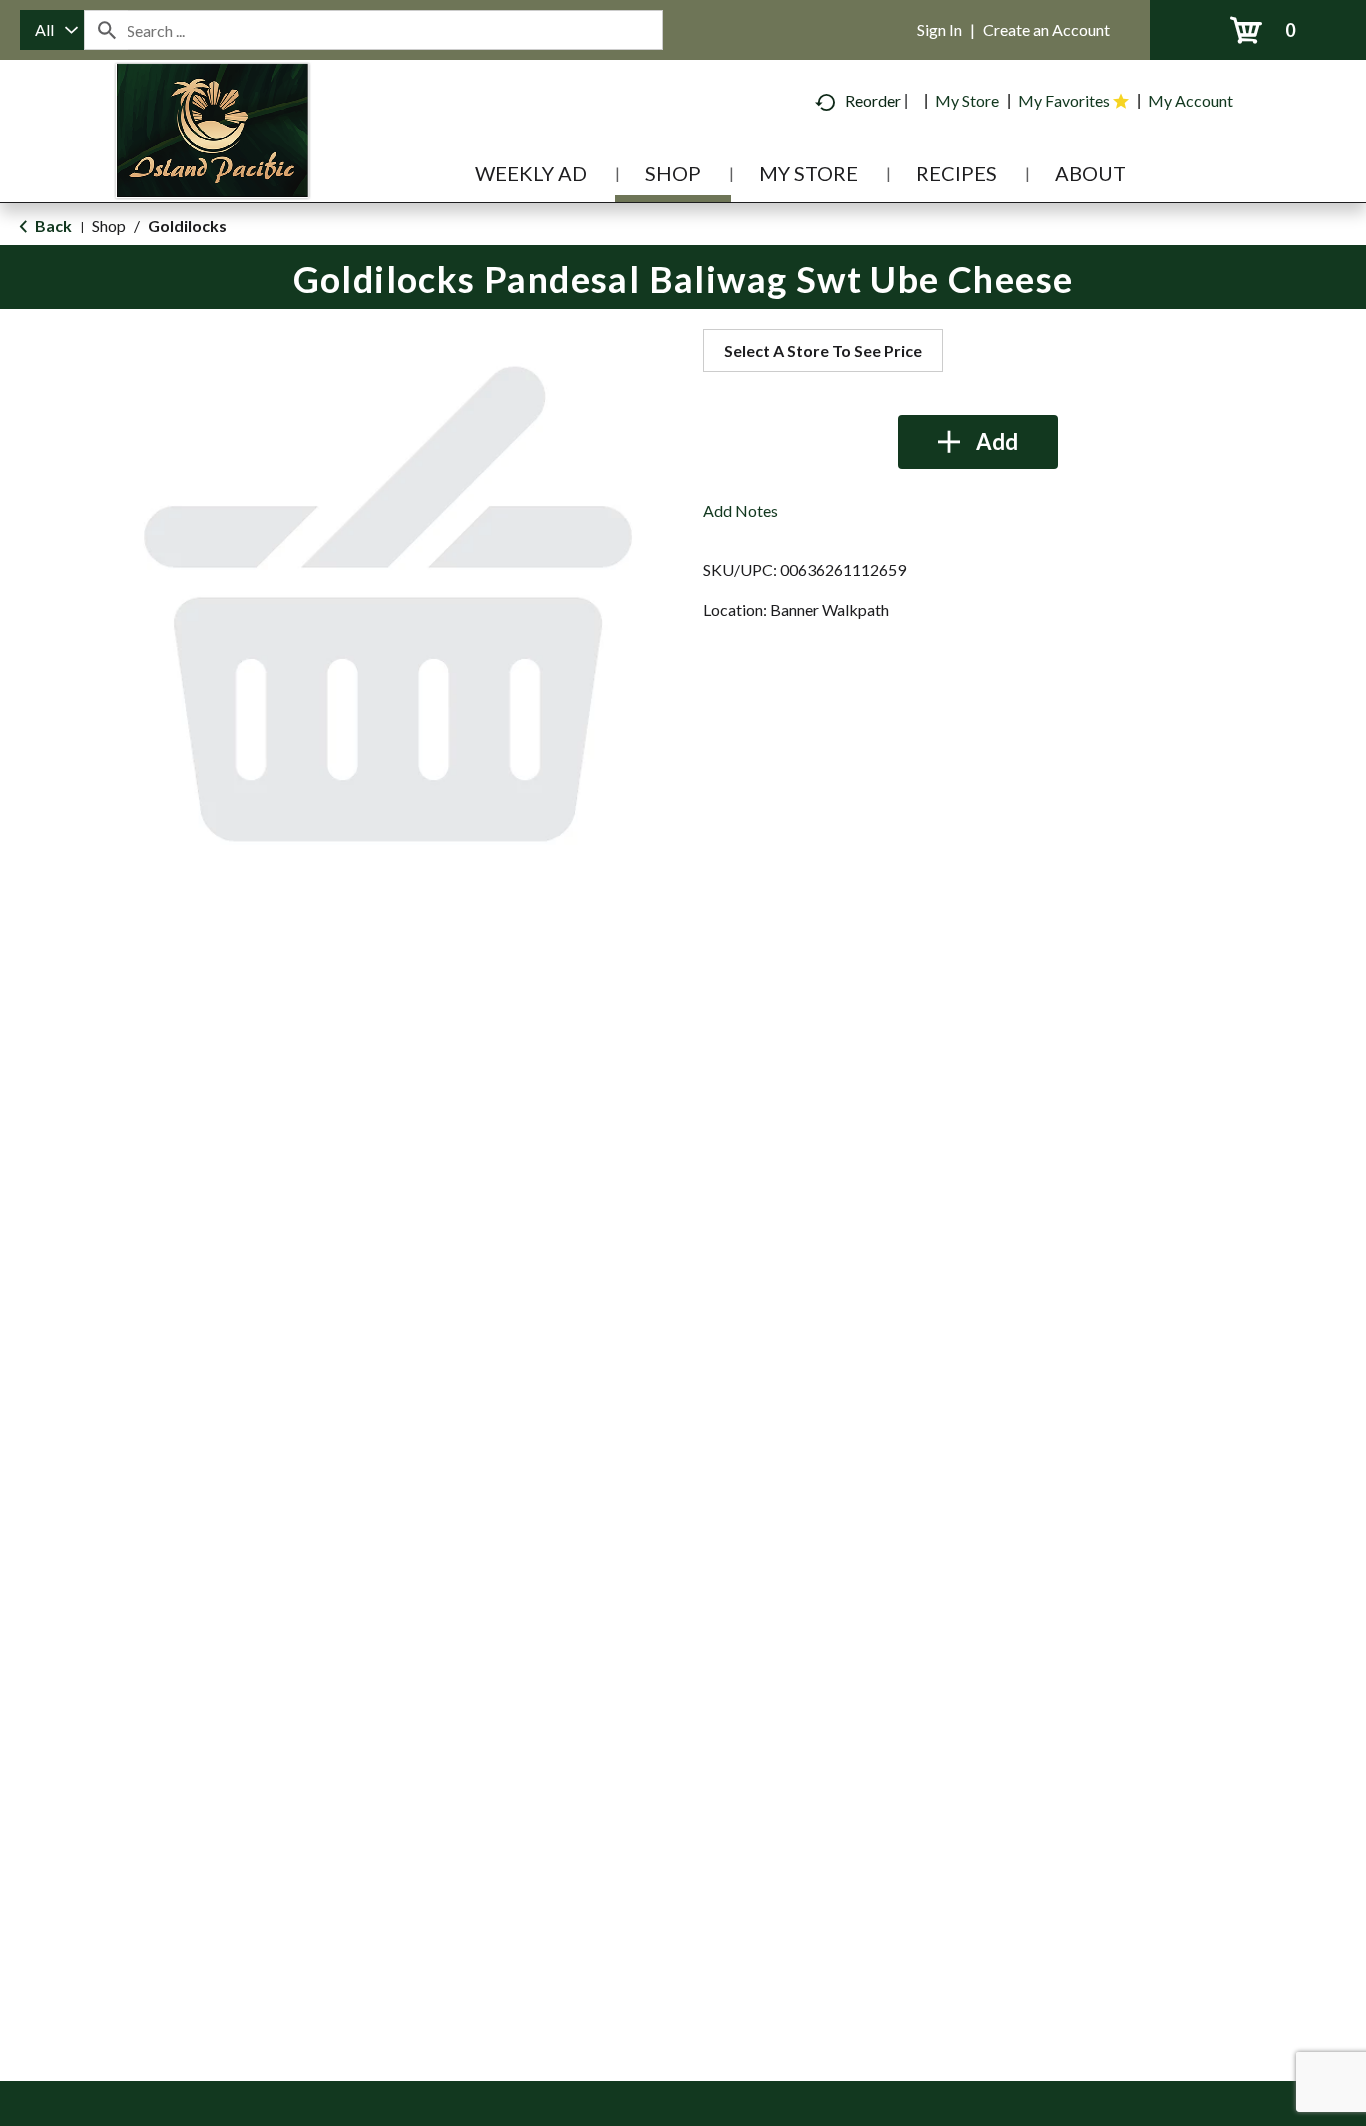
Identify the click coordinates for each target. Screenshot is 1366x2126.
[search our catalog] (106, 30)
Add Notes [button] (740, 510)
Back (52, 225)
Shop (109, 225)
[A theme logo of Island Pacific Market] (212, 159)
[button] (978, 442)
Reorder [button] (873, 100)
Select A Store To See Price (823, 350)
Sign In (939, 29)
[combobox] (52, 30)
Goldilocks (187, 225)
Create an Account (1046, 29)
